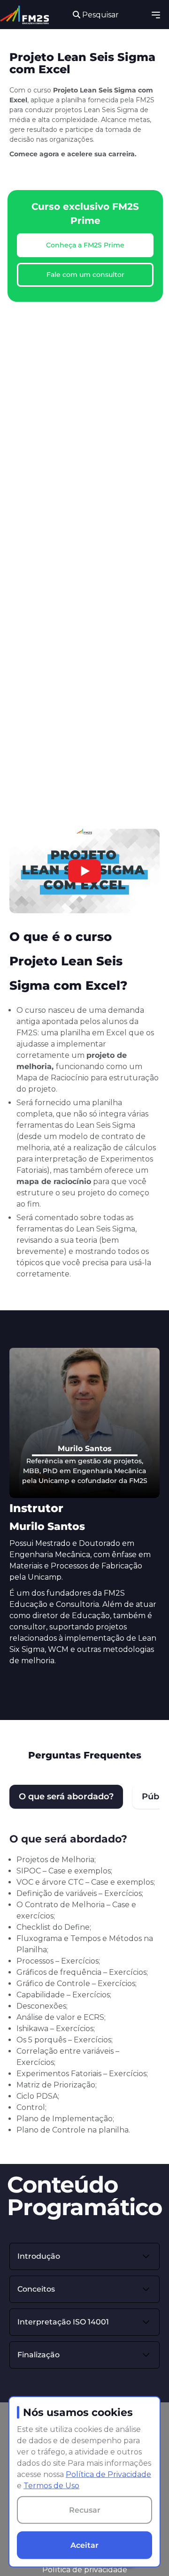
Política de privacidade (85, 2570)
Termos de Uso (51, 2486)
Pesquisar (100, 15)
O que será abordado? (66, 1796)
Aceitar (84, 2545)
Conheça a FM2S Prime (85, 245)
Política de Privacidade (108, 2474)
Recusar (85, 2510)
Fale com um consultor (85, 275)
